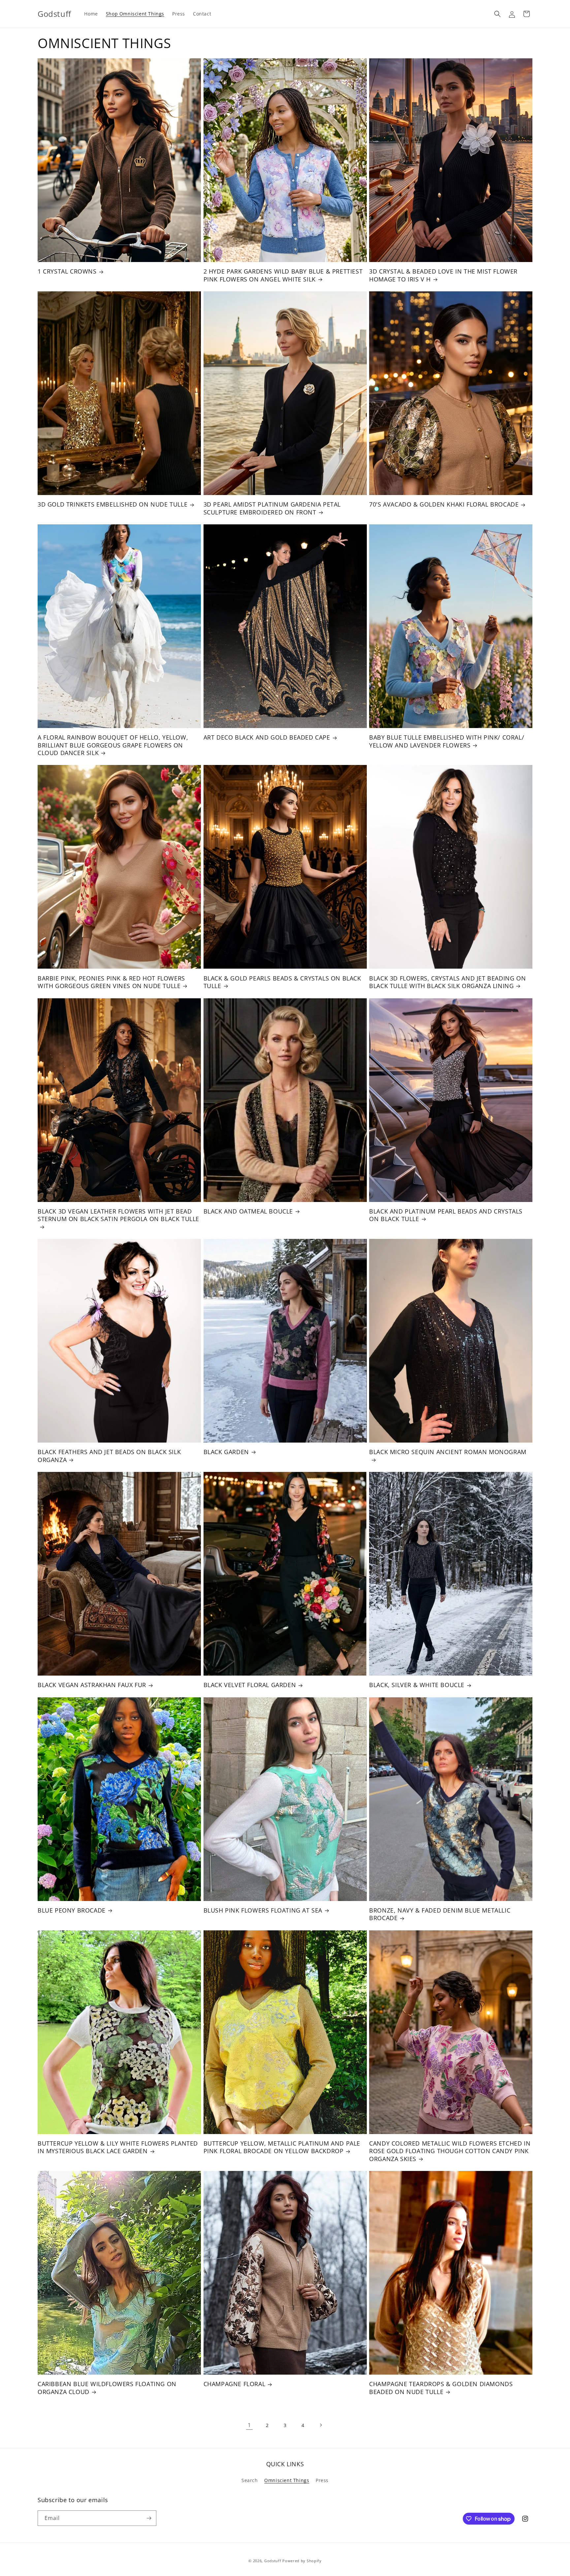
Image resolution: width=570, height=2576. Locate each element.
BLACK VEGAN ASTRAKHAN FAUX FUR (92, 1685)
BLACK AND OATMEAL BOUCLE (248, 1211)
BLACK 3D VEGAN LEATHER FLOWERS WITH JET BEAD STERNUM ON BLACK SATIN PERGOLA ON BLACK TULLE (118, 1215)
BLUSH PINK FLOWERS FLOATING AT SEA (263, 1910)
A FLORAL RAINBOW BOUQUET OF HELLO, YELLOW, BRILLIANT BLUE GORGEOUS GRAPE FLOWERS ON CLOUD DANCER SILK (113, 745)
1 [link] (249, 2425)
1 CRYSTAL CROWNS (67, 271)
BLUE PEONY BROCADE (72, 1910)
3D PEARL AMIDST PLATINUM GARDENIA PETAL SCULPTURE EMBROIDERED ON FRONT (272, 508)
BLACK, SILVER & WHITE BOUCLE (417, 1685)
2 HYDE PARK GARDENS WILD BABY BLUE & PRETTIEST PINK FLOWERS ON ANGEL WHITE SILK (283, 275)
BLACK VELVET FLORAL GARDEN (250, 1685)
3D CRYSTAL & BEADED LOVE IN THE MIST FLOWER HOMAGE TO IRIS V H (443, 275)
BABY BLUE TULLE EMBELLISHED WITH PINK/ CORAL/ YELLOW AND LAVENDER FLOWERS (447, 741)
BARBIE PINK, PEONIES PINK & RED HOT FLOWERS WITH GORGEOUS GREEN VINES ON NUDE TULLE (111, 982)
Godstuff (273, 2561)
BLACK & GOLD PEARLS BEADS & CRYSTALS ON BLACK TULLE (282, 982)
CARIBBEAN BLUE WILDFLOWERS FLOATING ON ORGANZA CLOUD (107, 2388)
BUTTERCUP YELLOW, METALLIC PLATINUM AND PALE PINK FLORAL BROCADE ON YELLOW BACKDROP (282, 2147)
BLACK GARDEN (226, 1452)
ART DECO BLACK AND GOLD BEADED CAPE (267, 737)
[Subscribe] (149, 2518)
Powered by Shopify (302, 2561)
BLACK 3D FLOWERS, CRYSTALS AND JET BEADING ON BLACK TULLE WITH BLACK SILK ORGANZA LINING (447, 982)
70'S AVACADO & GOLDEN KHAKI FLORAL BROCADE (444, 504)
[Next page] (321, 2425)
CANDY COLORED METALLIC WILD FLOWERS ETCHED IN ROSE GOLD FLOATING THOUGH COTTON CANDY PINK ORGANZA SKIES (450, 2151)
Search (250, 2480)
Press (322, 2480)
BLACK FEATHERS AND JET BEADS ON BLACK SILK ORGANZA (109, 1456)
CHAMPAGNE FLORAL (235, 2384)
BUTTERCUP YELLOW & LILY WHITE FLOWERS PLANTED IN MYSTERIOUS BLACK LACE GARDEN (118, 2147)
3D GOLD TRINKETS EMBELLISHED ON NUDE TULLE (112, 504)
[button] (497, 14)
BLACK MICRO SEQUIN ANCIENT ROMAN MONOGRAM (448, 1452)
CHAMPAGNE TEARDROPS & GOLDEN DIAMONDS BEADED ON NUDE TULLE (441, 2388)
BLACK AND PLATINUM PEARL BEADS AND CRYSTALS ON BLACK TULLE (446, 1215)
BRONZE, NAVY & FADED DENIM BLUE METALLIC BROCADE (440, 1914)
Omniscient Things (287, 2480)
